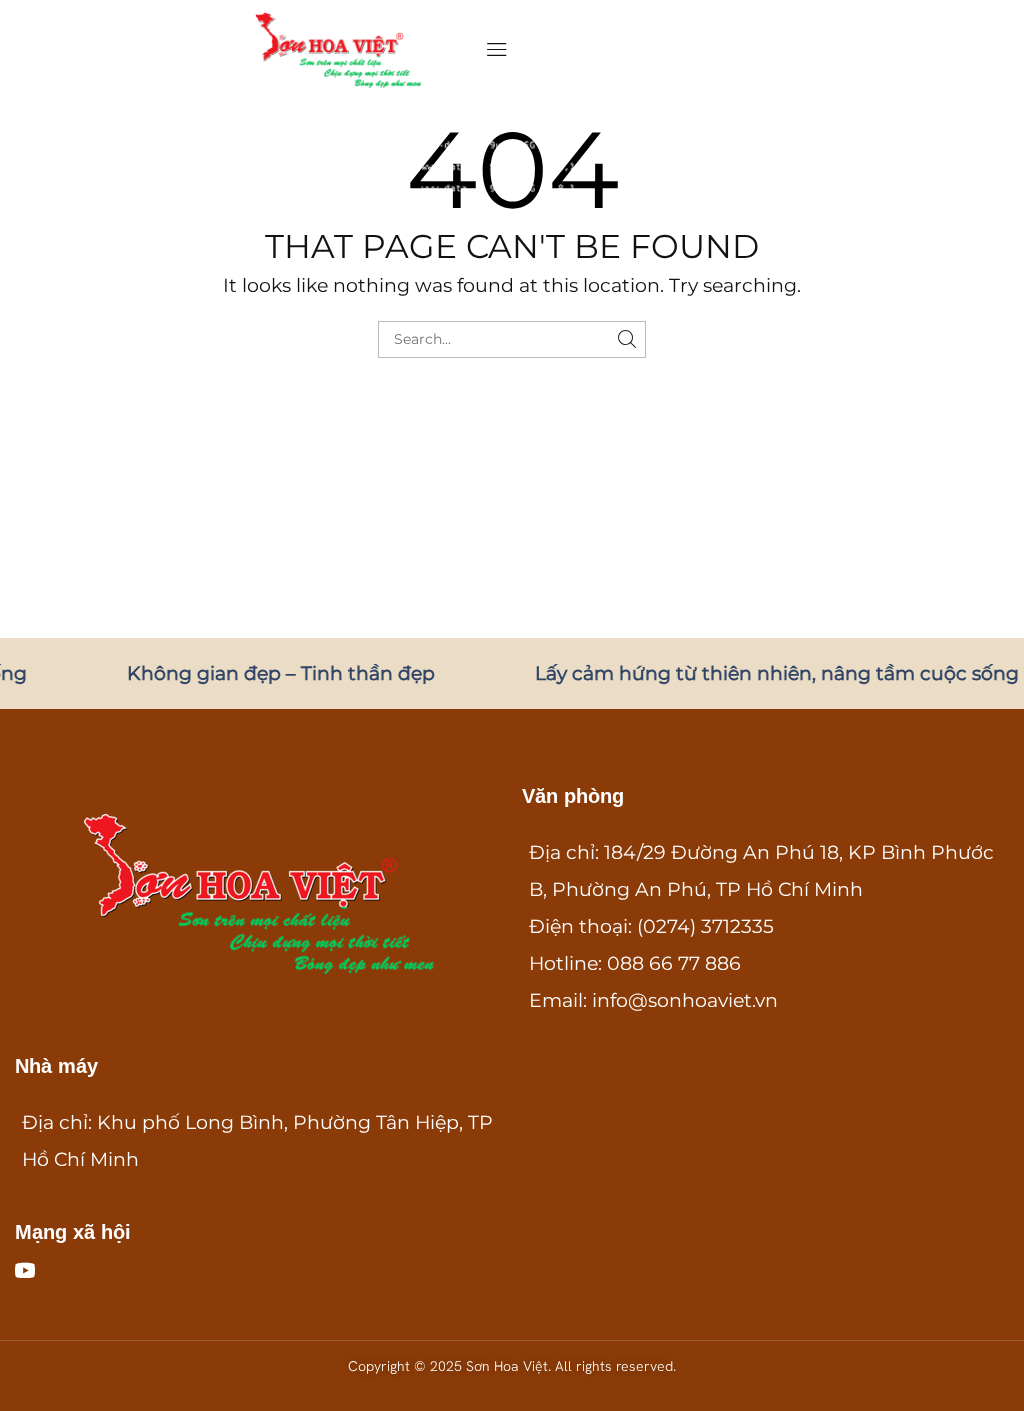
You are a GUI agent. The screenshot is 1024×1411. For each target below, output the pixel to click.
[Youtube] (25, 1270)
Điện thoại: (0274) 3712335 (651, 926)
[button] (497, 50)
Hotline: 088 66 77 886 (635, 963)
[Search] (627, 339)
